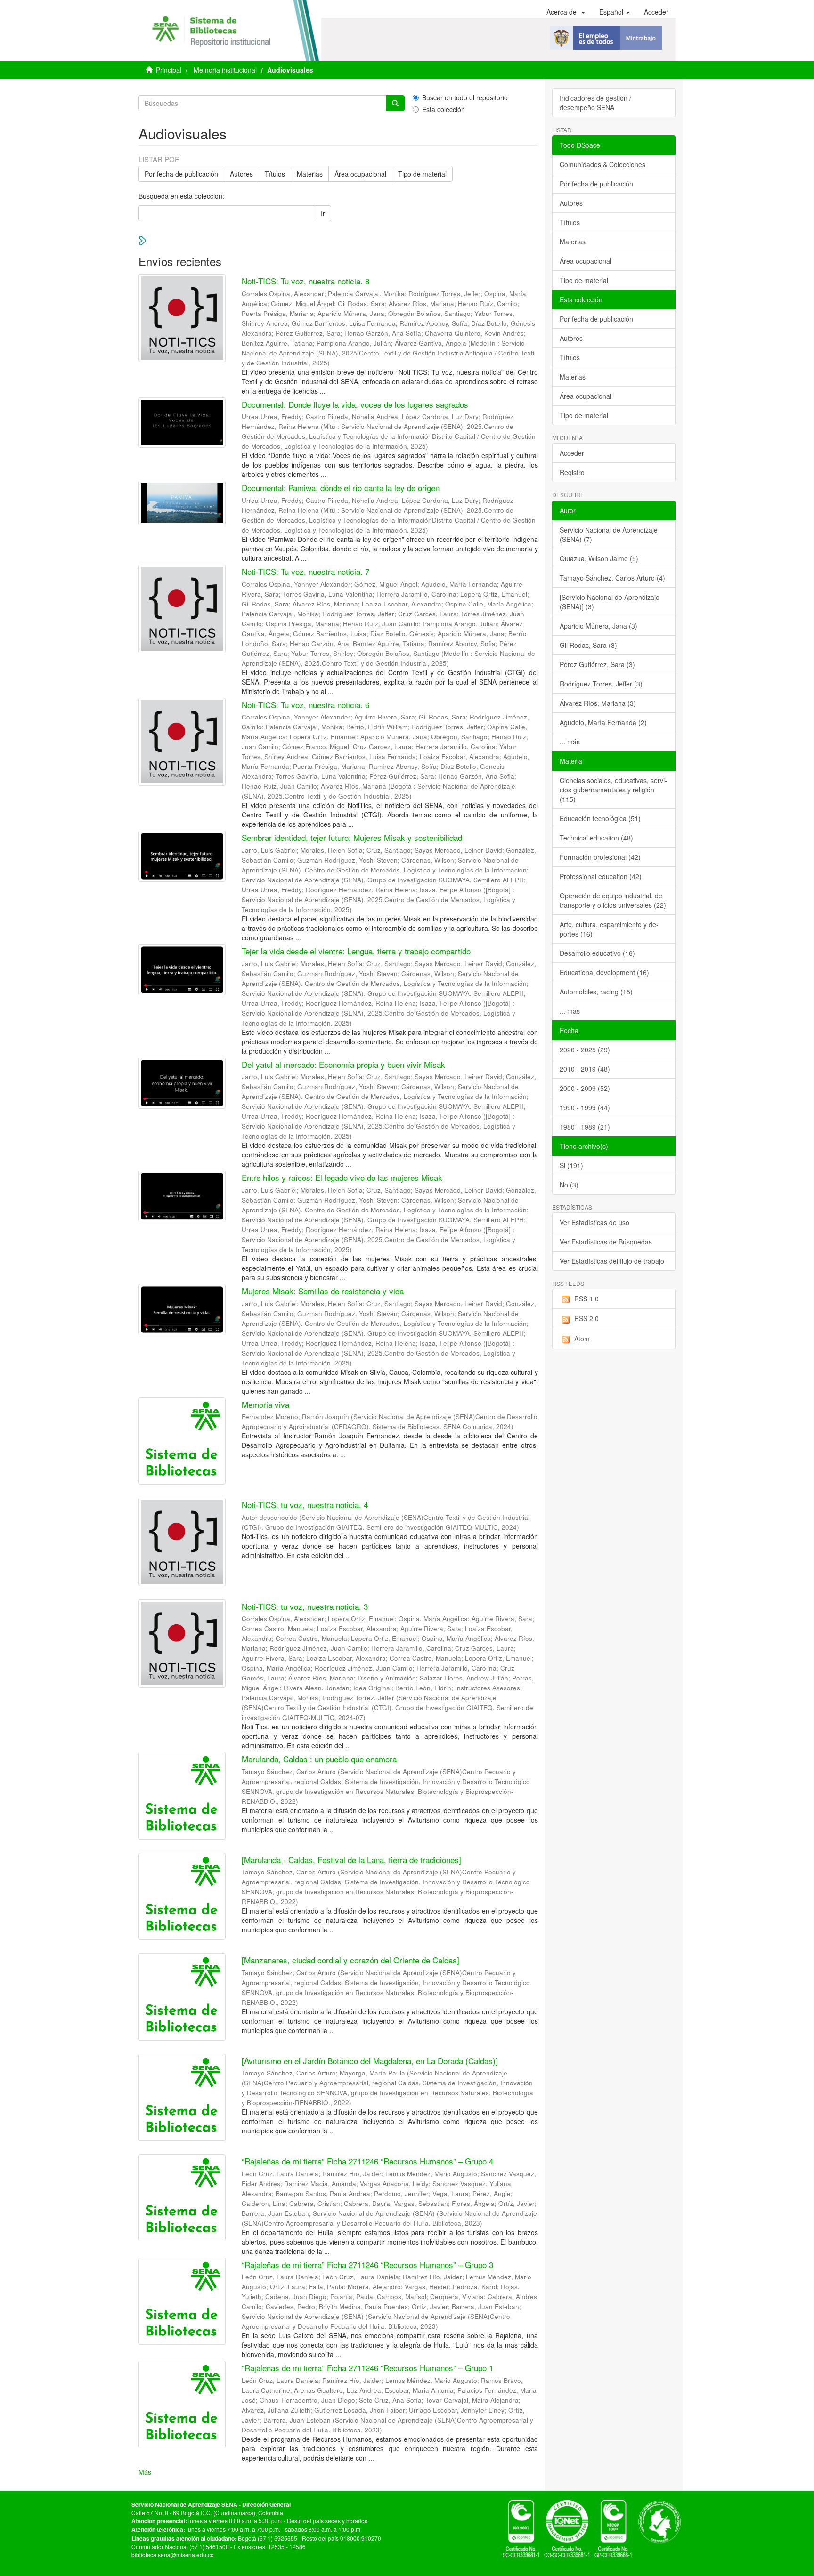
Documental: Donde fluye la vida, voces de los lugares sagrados (355, 404)
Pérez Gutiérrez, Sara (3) (597, 664)
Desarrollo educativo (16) (597, 953)
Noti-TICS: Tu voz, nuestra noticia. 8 (305, 281)
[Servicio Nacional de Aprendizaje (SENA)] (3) (610, 602)
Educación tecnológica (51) (600, 818)
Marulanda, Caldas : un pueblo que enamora (319, 1759)
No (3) (569, 1185)
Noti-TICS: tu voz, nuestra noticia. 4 (305, 1505)
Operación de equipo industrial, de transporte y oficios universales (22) (613, 900)
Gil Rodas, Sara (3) (588, 645)
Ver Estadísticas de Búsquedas (606, 1242)
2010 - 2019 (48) (585, 1069)
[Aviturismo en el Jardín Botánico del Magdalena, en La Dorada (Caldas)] (370, 2061)
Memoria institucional (225, 70)
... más (570, 742)
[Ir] (395, 103)
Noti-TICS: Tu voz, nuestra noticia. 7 (305, 571)
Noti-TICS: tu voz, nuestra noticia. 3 (305, 1606)
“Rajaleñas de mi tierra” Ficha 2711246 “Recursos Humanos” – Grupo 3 (367, 2265)
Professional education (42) (601, 876)
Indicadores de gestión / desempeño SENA (595, 103)
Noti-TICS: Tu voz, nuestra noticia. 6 (305, 705)
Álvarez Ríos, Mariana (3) (598, 703)
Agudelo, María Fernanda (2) (603, 722)
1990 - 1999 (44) (585, 1107)
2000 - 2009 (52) (585, 1088)
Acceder (572, 453)
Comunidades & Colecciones (602, 164)
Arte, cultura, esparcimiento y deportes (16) (609, 929)
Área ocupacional (360, 174)
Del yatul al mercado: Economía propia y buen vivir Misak (343, 1064)
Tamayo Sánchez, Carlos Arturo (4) (612, 578)
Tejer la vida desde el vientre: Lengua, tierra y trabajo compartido (356, 951)
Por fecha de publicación (181, 174)
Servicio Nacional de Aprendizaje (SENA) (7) (609, 534)
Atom (582, 1339)
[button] (566, 12)
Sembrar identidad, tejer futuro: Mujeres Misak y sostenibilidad (352, 837)
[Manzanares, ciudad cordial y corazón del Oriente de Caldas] (350, 1960)
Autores (241, 174)
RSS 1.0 (586, 1299)
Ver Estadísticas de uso (594, 1222)
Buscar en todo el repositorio (465, 97)
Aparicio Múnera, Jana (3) (598, 626)
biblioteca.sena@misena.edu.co (173, 2555)
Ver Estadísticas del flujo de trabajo (612, 1261)
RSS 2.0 (586, 1318)
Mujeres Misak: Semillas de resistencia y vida (323, 1291)
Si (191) (571, 1165)
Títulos (275, 174)
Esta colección (444, 109)
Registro (572, 472)
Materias (310, 174)
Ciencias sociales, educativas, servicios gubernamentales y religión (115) (613, 790)
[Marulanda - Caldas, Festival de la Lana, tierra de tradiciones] (351, 1860)
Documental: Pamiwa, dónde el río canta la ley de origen (341, 488)
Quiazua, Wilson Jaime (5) (599, 558)
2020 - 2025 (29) (585, 1050)
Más (145, 2472)
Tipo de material (422, 174)
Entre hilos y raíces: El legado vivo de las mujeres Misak (342, 1177)
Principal (169, 70)
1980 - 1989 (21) (585, 1127)
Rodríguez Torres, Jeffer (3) (601, 684)
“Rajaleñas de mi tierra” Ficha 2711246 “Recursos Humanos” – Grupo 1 (367, 2368)
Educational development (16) (604, 972)
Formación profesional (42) (600, 857)
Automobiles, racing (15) (596, 992)
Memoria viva (265, 1404)
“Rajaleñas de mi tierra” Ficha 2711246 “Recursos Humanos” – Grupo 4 (367, 2161)
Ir (323, 213)
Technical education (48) (596, 838)
